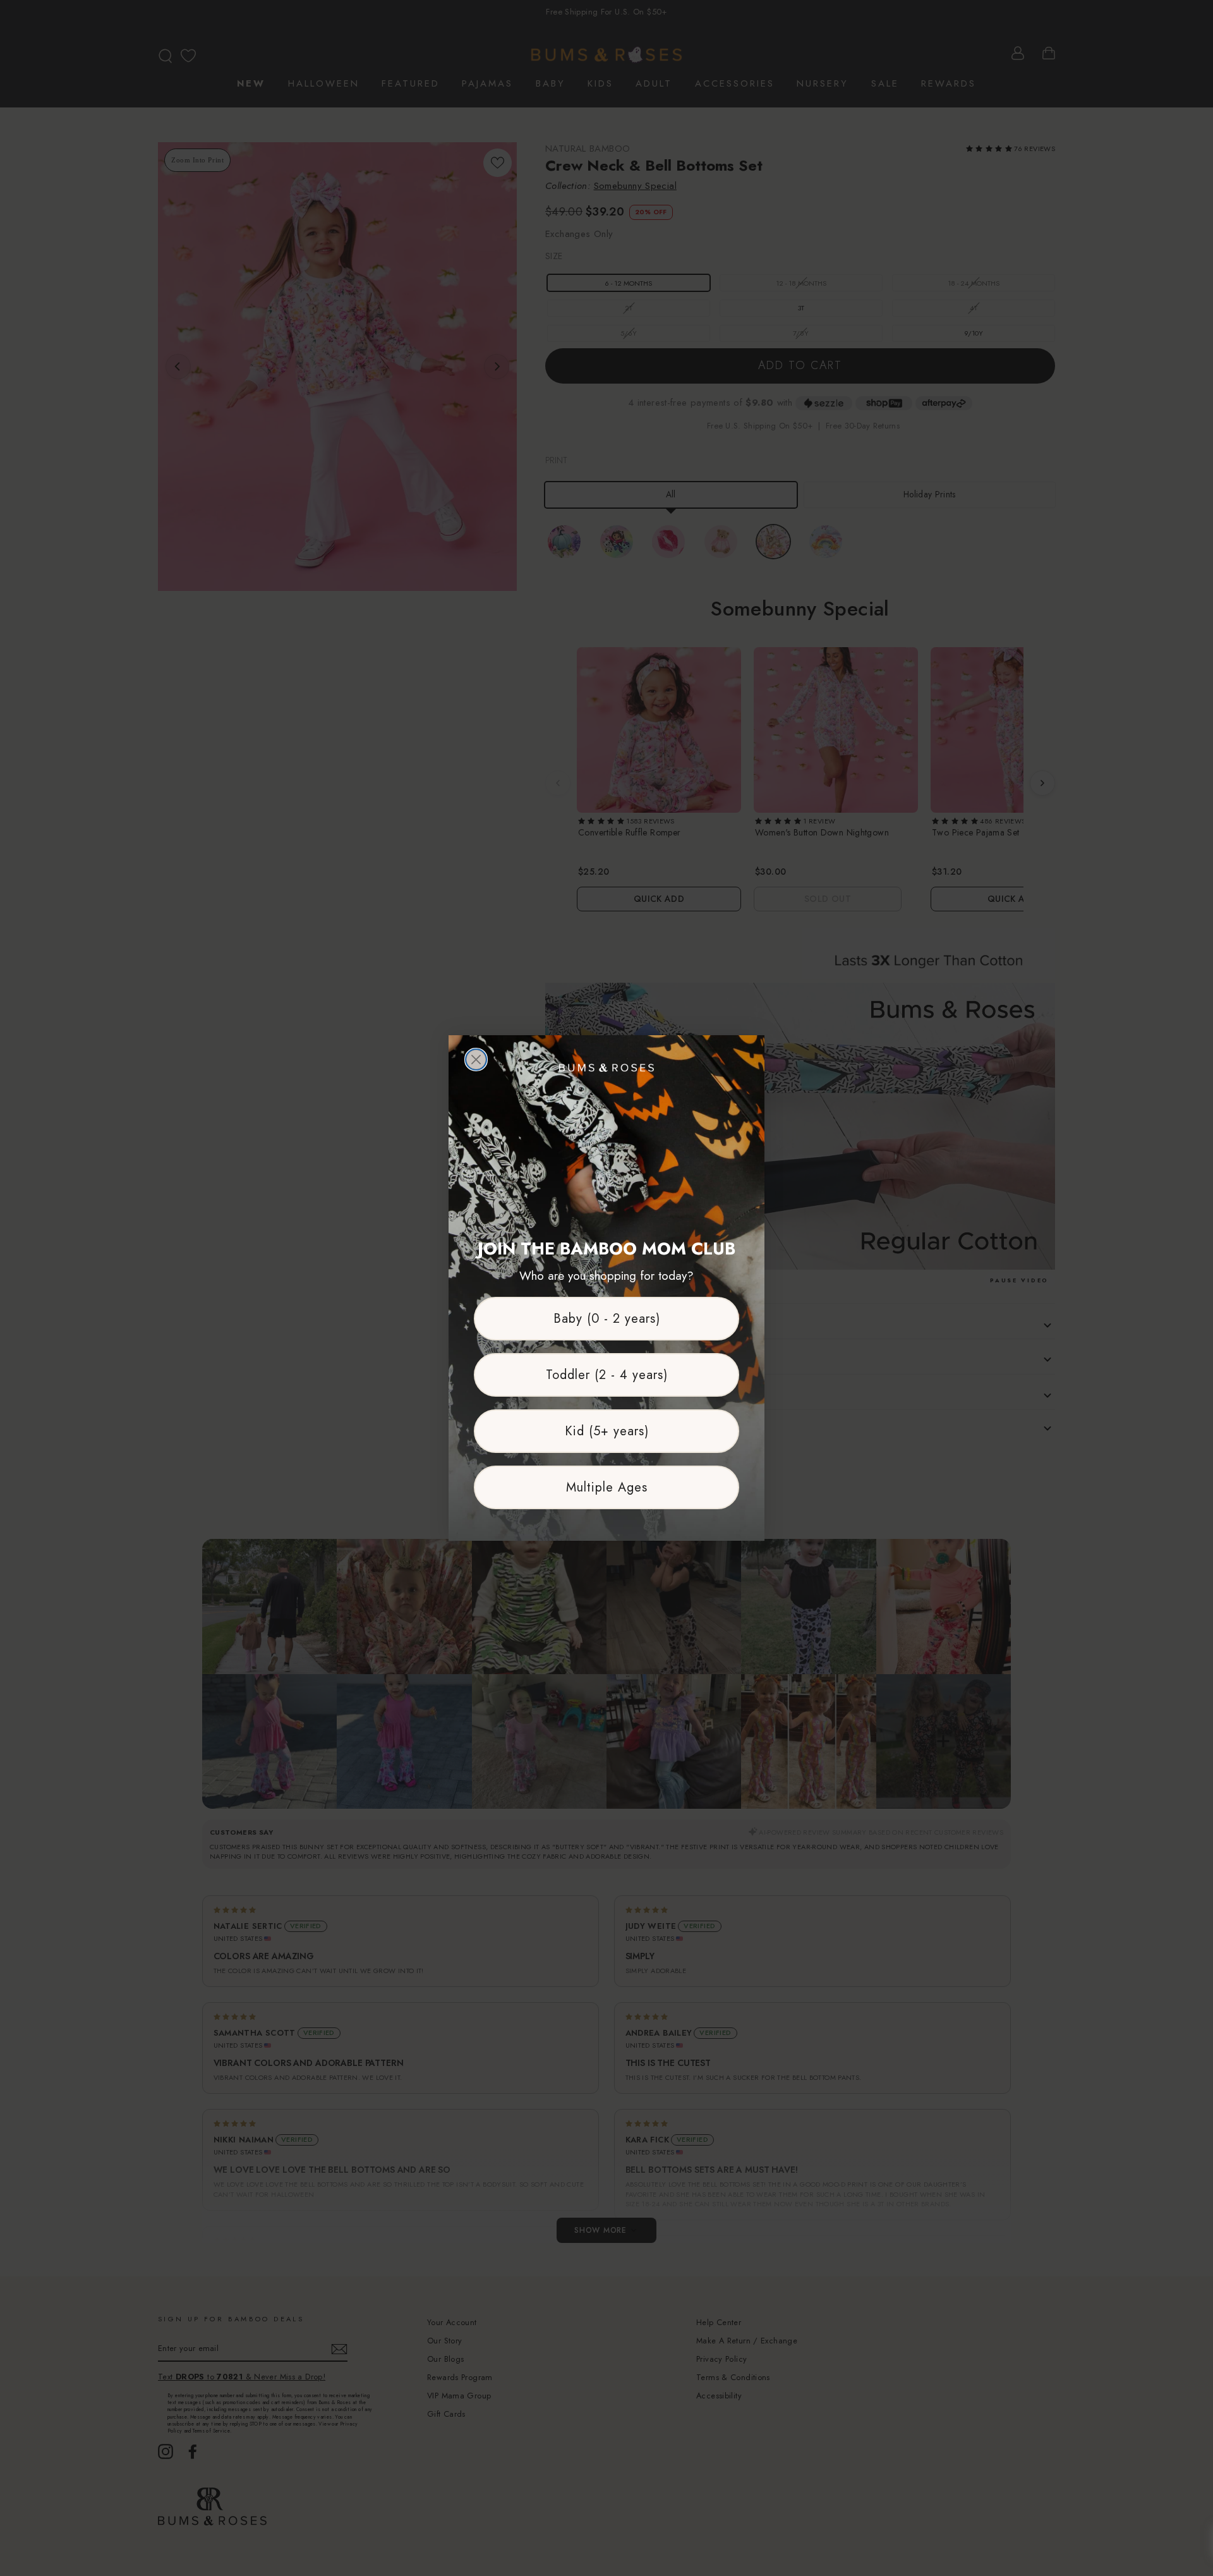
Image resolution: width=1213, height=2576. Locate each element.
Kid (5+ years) (607, 1431)
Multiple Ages (607, 1487)
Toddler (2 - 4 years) (607, 1375)
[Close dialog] (476, 1060)
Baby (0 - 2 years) (607, 1319)
